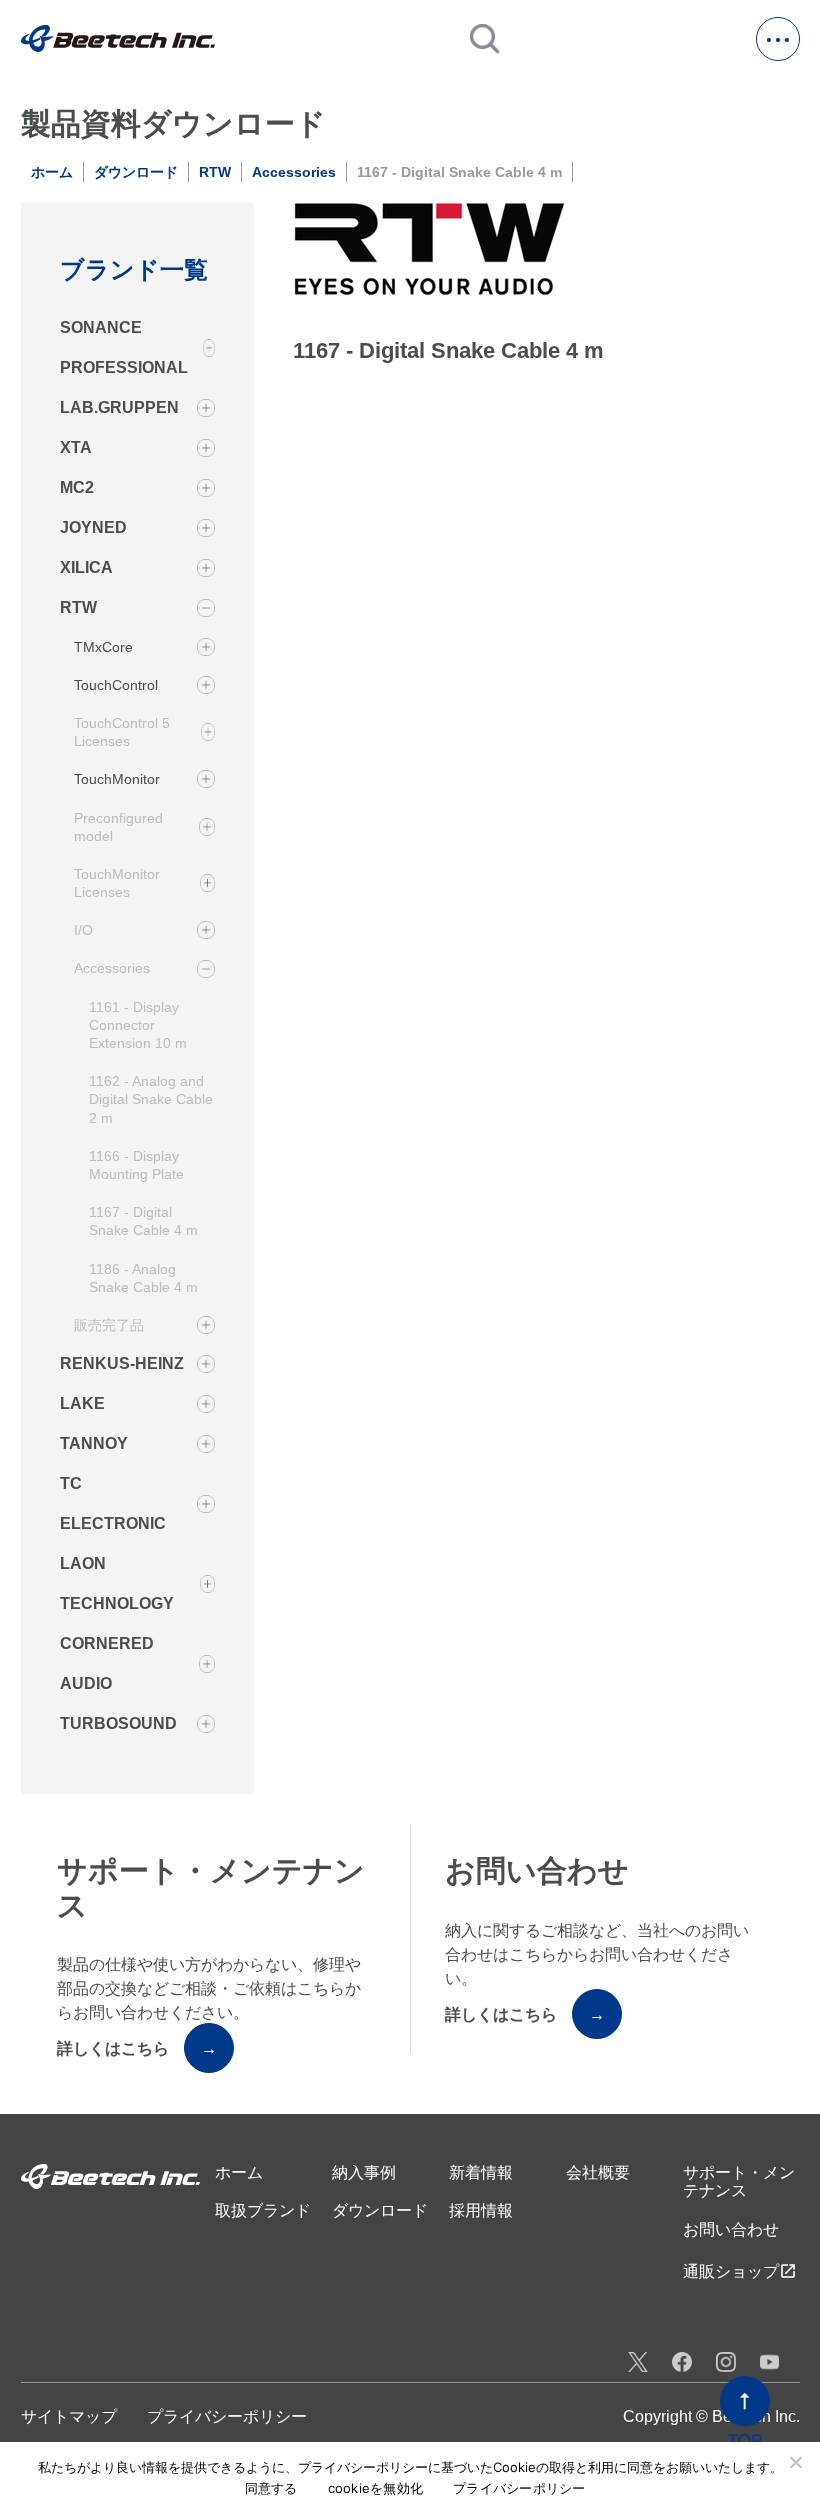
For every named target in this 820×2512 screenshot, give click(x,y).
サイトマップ (69, 2416)
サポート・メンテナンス (739, 2181)
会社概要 (598, 2172)
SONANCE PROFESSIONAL (124, 347)
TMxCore (103, 647)
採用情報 (481, 2210)
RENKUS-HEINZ (122, 1363)
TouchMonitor (117, 779)
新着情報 (481, 2172)
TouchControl (116, 685)
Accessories (294, 172)
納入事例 (364, 2172)
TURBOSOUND (118, 1723)
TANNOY (94, 1443)
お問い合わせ (731, 2229)
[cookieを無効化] (795, 2462)
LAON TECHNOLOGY (117, 1583)
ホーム (52, 172)
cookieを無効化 (376, 2488)
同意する (271, 2488)
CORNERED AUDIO (107, 1663)
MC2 (77, 487)
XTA (76, 447)
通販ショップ (740, 2271)
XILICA (86, 567)
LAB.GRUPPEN (119, 407)
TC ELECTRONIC (113, 1503)
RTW (215, 172)
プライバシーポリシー (227, 2416)
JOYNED (93, 527)
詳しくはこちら (137, 2048)
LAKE (82, 1403)
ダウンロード (136, 172)
